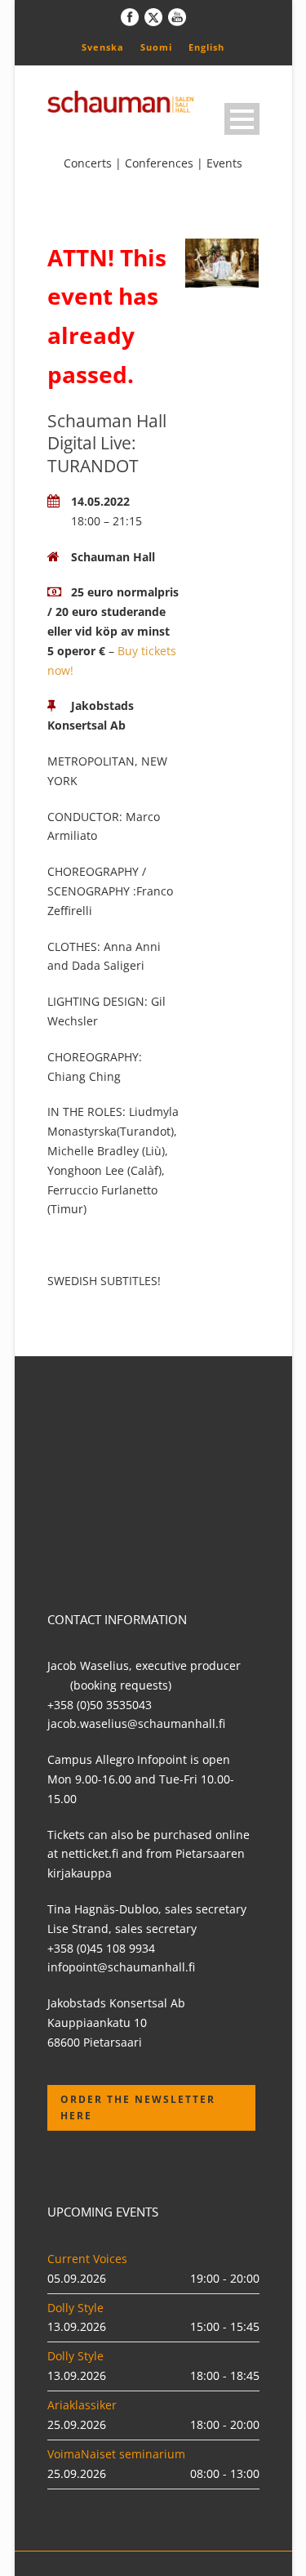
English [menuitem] (206, 47)
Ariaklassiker (82, 2405)
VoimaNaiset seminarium (116, 2454)
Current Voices (87, 2259)
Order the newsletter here (138, 2107)
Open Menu (242, 119)
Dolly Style (75, 2308)
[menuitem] (103, 47)
